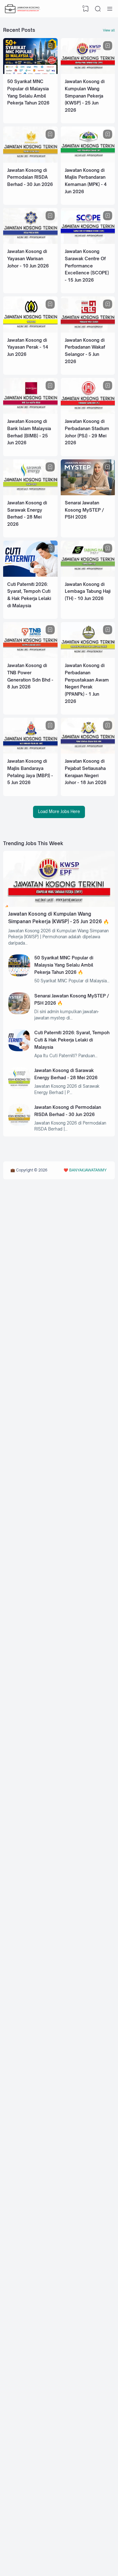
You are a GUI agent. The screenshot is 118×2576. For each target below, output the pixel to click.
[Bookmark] (50, 46)
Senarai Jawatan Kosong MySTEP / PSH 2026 (84, 510)
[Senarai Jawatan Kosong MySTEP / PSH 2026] (88, 494)
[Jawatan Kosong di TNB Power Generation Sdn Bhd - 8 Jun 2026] (30, 656)
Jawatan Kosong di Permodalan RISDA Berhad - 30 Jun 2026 (30, 177)
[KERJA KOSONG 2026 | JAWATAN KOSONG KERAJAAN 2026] (23, 9)
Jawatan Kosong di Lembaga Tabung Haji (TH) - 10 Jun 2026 (88, 591)
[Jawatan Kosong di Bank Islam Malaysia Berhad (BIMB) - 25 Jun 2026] (30, 412)
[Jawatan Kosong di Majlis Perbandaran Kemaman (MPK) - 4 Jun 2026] (88, 161)
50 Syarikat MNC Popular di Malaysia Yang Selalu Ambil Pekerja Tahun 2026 (64, 965)
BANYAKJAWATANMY (88, 1170)
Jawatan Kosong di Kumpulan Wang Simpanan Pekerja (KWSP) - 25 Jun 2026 (85, 96)
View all (109, 30)
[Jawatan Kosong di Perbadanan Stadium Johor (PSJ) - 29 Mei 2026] (88, 412)
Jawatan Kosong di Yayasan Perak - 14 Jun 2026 (28, 347)
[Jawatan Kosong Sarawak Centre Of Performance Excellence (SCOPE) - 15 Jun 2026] (88, 242)
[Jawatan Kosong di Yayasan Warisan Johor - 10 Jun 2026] (30, 242)
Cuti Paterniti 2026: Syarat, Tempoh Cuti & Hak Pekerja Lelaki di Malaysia (72, 1040)
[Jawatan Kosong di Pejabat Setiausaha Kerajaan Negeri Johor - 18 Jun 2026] (88, 752)
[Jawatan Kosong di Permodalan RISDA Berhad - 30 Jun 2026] (30, 161)
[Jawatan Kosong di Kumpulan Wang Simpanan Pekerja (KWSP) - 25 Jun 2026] (88, 72)
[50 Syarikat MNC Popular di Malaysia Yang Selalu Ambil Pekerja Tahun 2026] (30, 72)
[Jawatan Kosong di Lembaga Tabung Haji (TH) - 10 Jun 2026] (88, 575)
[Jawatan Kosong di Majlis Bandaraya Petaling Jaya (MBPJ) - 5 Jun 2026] (30, 752)
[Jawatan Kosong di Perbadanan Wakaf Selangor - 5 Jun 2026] (88, 331)
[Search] (98, 9)
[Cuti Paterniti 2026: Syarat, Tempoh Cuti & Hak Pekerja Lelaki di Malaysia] (30, 575)
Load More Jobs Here (59, 811)
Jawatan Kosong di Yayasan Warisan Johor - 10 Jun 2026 (28, 258)
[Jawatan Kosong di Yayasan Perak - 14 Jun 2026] (30, 331)
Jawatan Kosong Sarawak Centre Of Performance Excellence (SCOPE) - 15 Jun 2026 (87, 266)
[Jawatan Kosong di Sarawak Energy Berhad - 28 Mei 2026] (30, 494)
